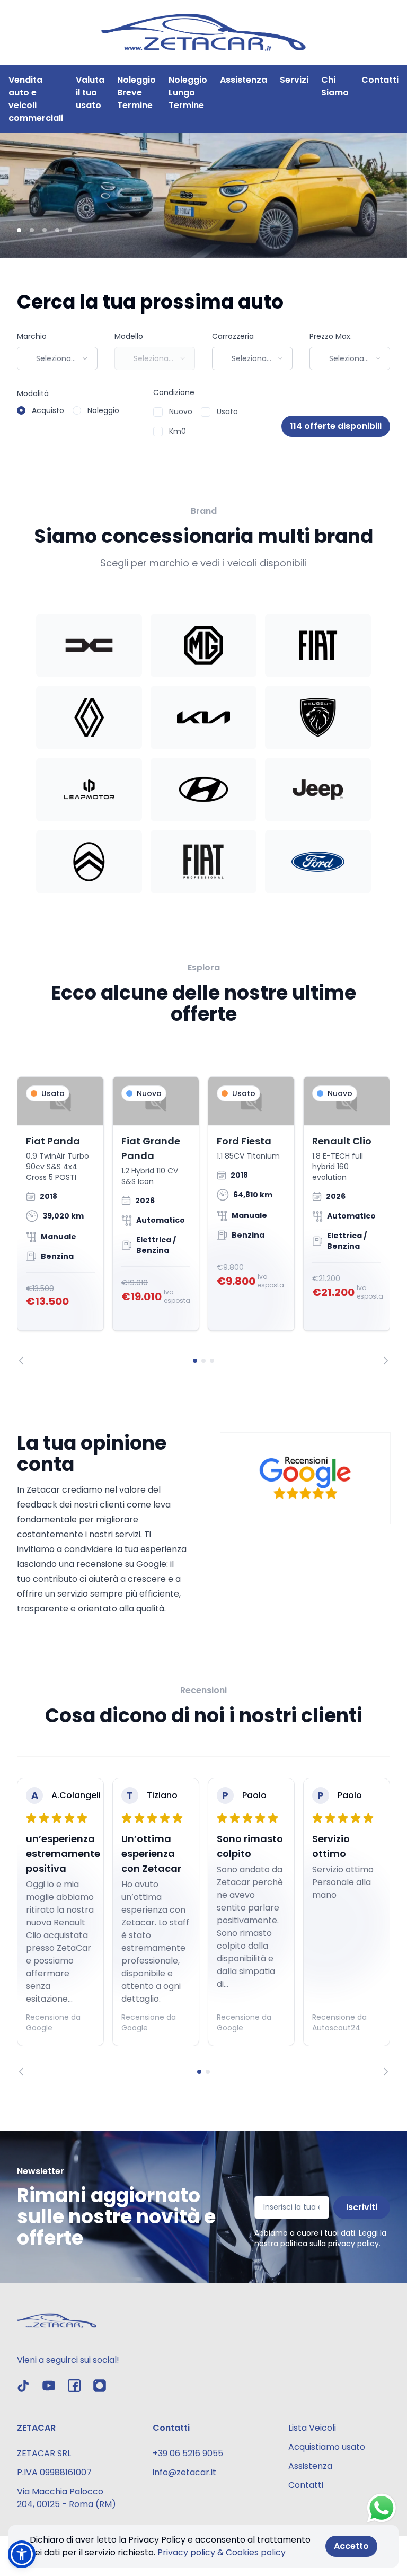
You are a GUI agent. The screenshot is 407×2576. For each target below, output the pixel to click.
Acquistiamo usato (327, 2447)
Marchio (32, 336)
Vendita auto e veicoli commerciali (36, 99)
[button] (22, 2554)
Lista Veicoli (312, 2428)
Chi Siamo (335, 86)
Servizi (294, 80)
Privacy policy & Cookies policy (222, 2552)
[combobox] (57, 358)
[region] (203, 1221)
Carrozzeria (233, 336)
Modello (129, 336)
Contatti (380, 80)
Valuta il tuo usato (90, 93)
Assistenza (244, 80)
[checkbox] (158, 412)
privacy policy (353, 2244)
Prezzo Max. (331, 336)
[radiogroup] (68, 410)
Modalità (33, 393)
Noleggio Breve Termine (136, 93)
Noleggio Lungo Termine (188, 93)
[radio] (21, 410)
